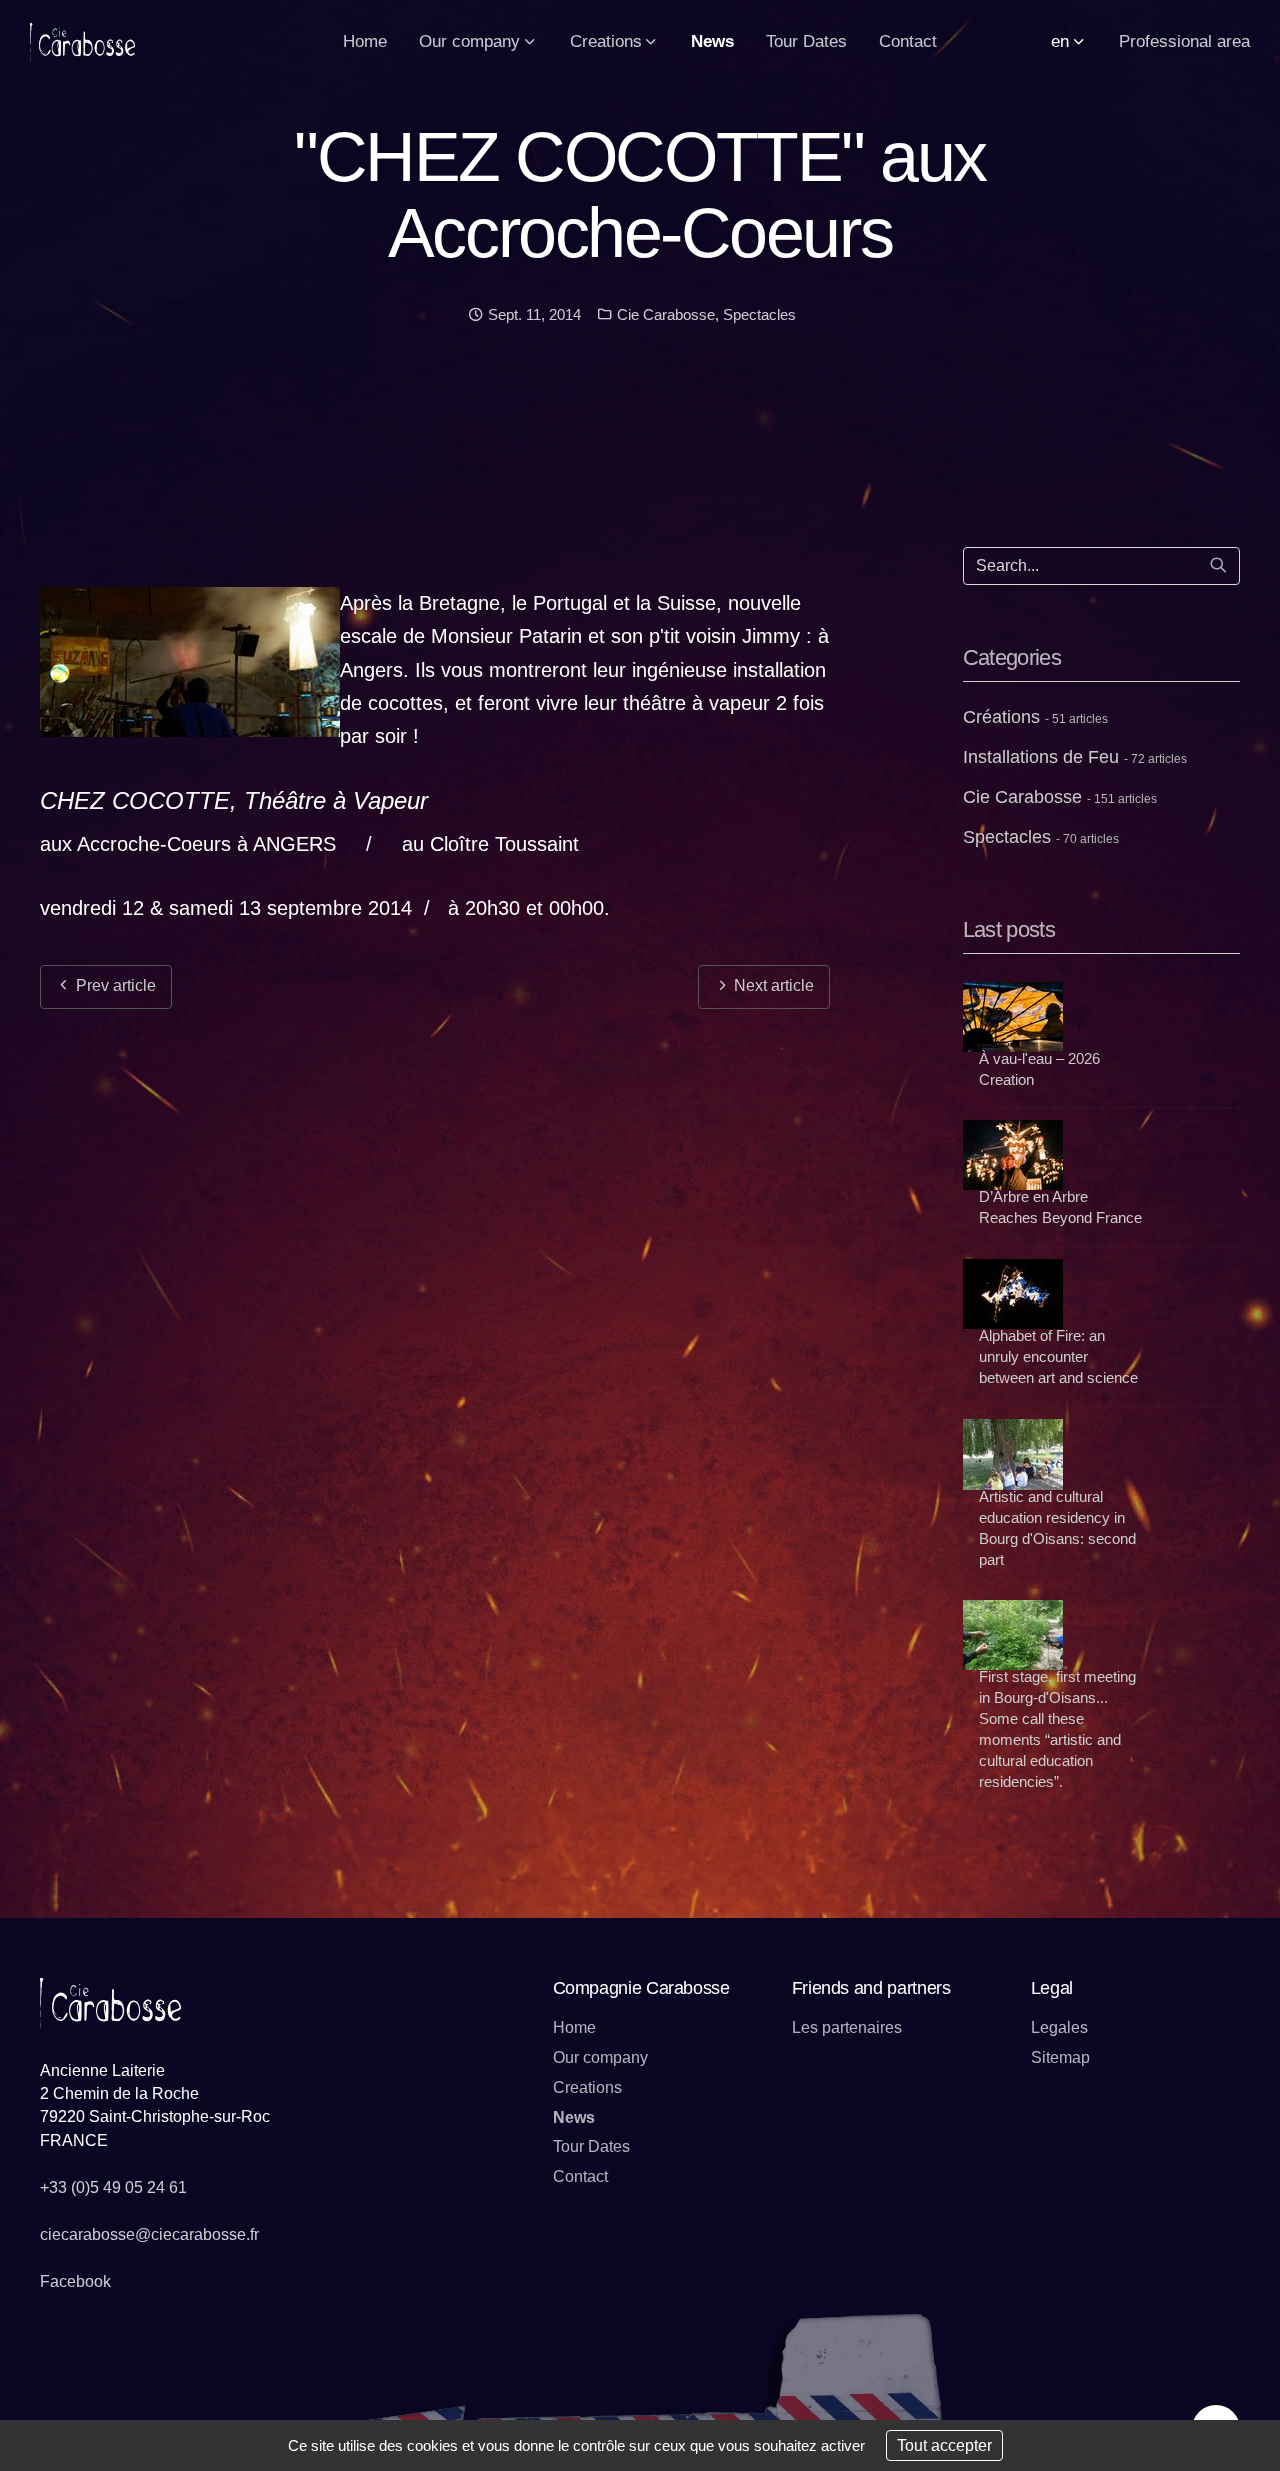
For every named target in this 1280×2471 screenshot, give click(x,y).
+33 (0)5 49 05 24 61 (113, 2187)
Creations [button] (608, 41)
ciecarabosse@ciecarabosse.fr (149, 2234)
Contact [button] (908, 41)
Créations (1035, 717)
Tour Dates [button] (806, 41)
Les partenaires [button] (847, 2027)
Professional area (1184, 41)
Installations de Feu (1075, 757)
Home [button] (365, 41)
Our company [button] (472, 41)
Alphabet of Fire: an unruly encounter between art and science (1058, 1356)
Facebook (75, 2281)
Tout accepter (944, 2445)
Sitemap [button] (1060, 2057)
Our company (600, 2057)
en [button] (1062, 41)
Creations (587, 2087)
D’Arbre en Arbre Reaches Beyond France (1060, 1207)
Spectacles (759, 314)
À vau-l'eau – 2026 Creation (1039, 1069)
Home (574, 2027)
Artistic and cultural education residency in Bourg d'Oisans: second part (1057, 1528)
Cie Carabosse (664, 314)
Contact (580, 2176)
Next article (772, 985)
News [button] (712, 41)
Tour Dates (591, 2146)
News (574, 2117)
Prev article (114, 985)
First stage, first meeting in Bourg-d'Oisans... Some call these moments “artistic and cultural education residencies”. (1057, 1729)
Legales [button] (1059, 2027)
